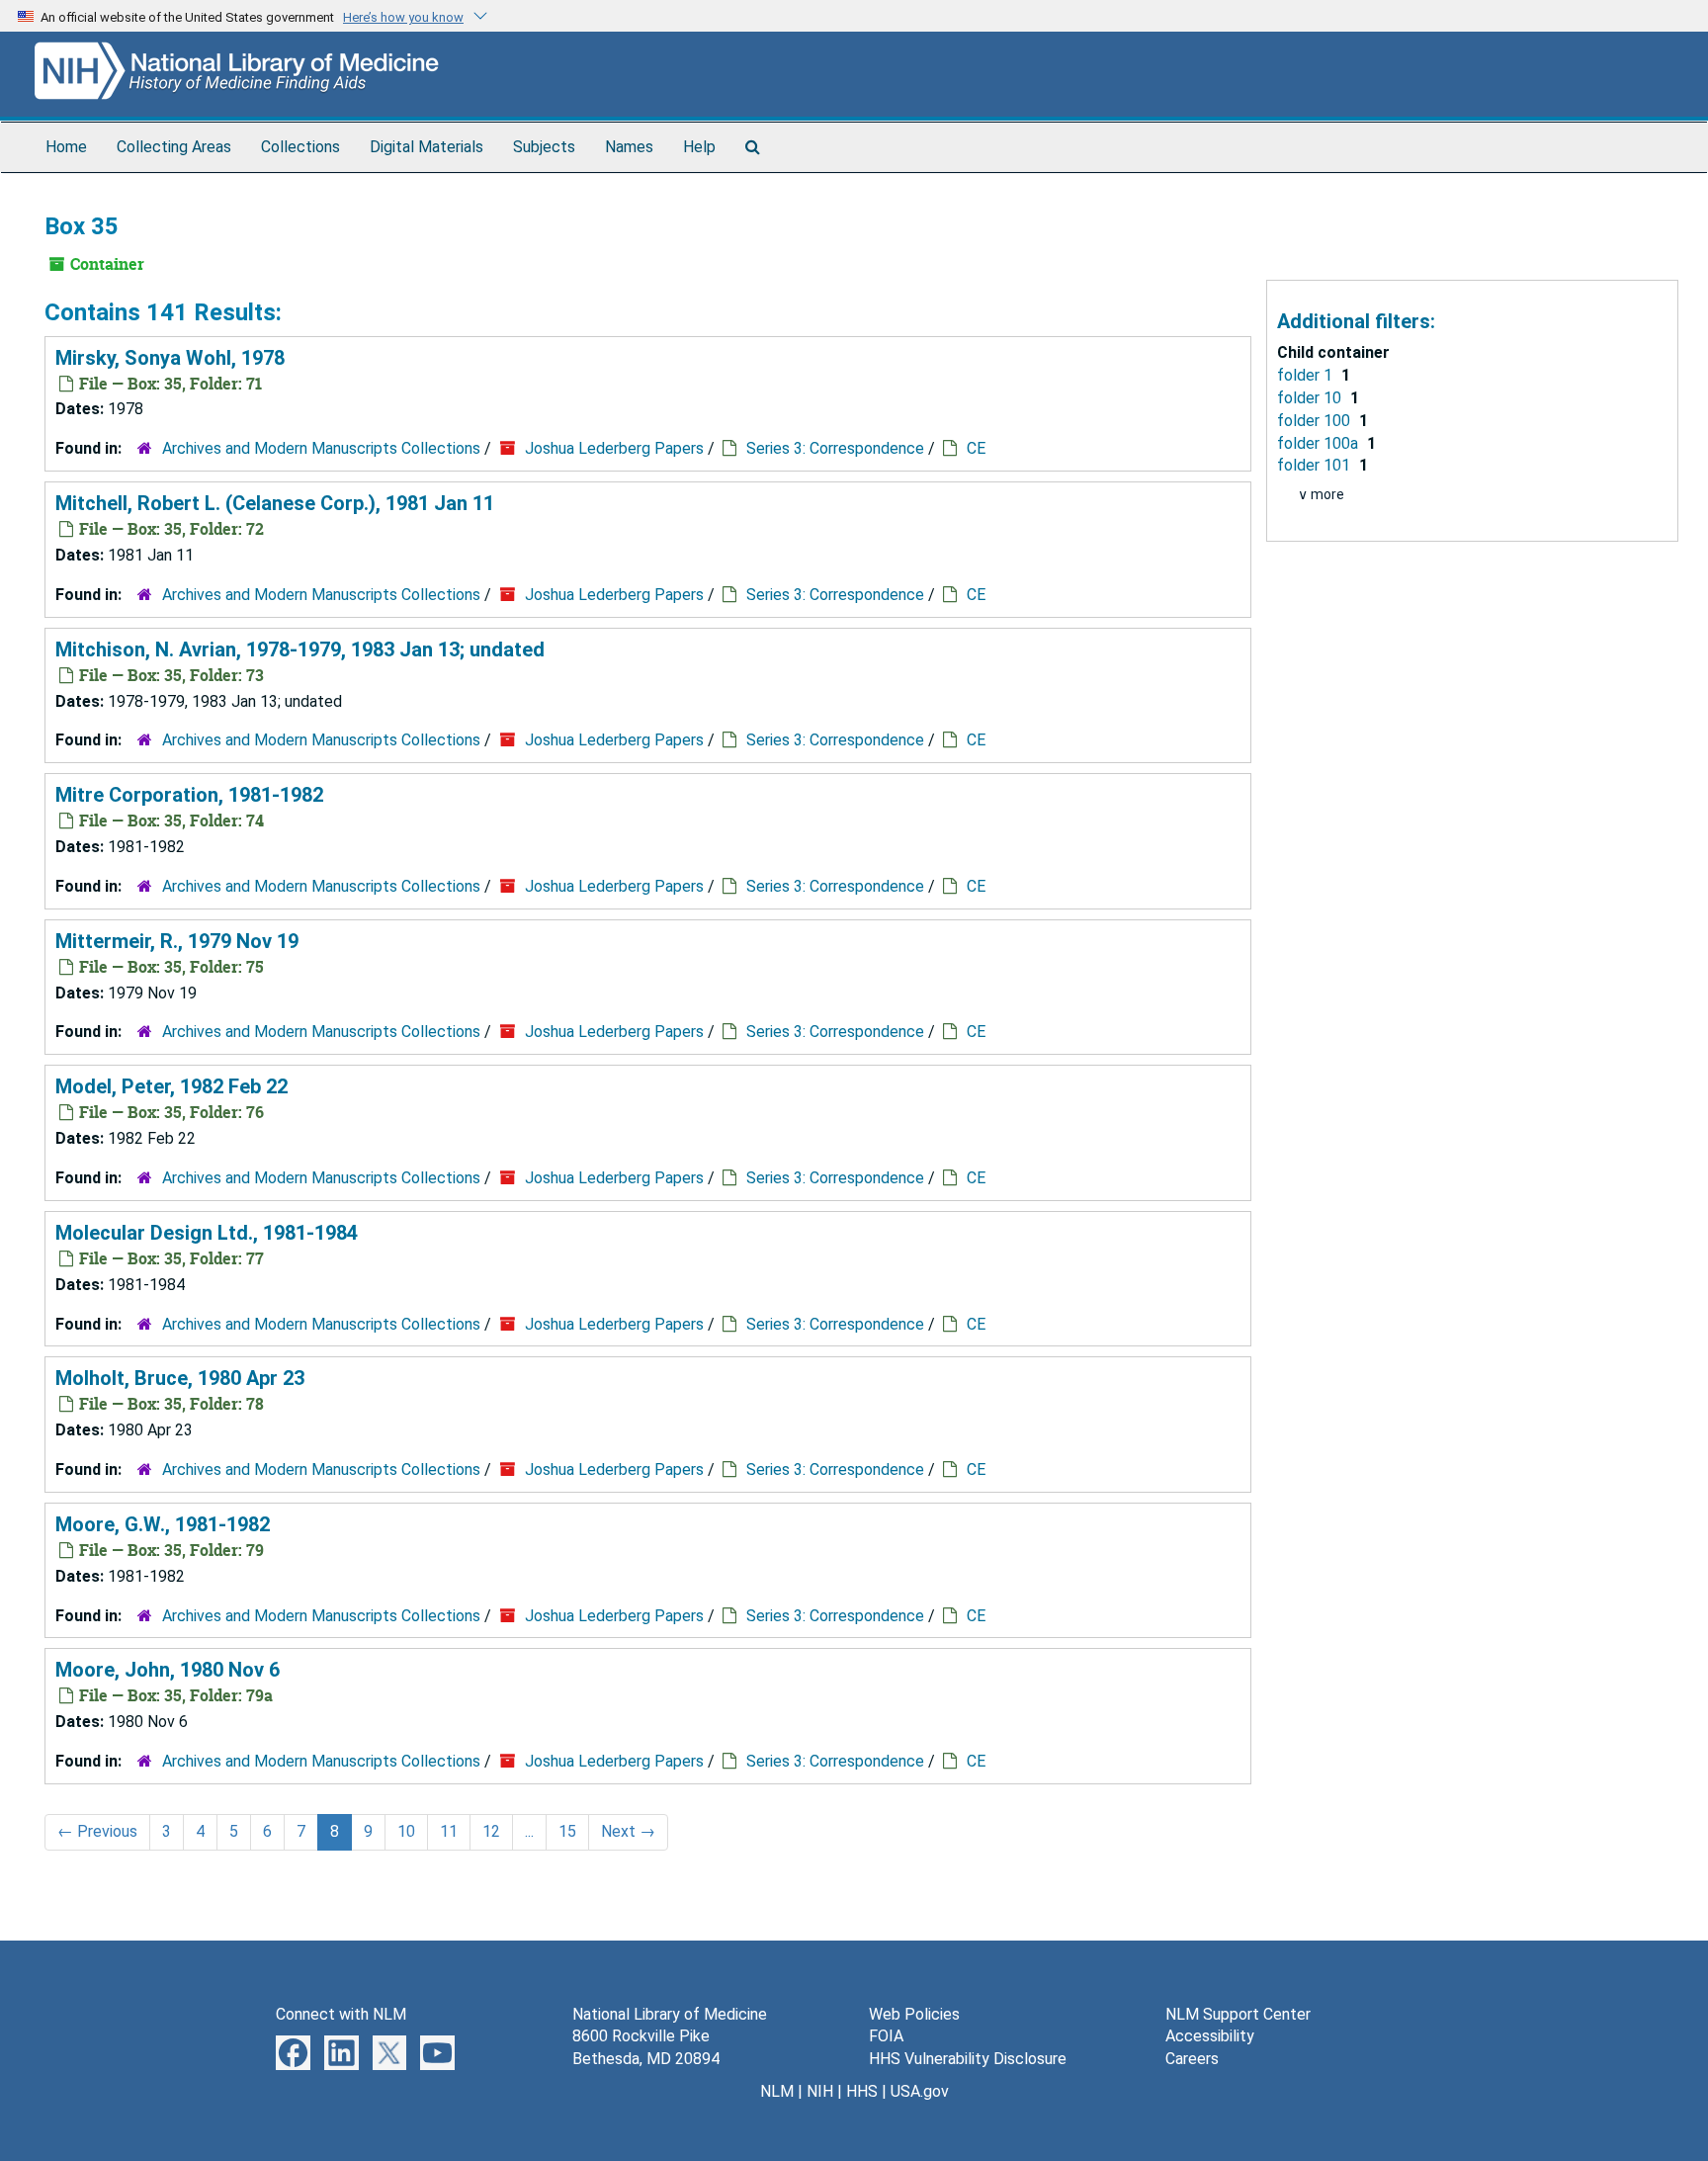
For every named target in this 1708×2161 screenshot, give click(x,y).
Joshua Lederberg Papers (614, 448)
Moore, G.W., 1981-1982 (163, 1524)
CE (976, 448)
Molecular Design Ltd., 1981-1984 (207, 1233)
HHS (862, 2091)
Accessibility (1210, 2036)
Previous (97, 1831)
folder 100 (1316, 421)
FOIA (886, 2036)
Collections (300, 147)
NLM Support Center (1238, 2014)
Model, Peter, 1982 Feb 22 (171, 1086)
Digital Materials (427, 147)
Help (699, 147)
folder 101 (1316, 465)
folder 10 (1311, 398)
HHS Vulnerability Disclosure (968, 2059)
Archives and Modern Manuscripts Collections (321, 448)
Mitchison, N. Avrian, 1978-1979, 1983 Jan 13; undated (300, 649)
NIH (820, 2091)
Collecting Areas (174, 147)
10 (406, 1831)
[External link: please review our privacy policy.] (293, 2052)
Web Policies (914, 2014)
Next (628, 1831)
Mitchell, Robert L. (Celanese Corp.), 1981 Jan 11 (275, 503)
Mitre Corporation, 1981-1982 (189, 795)
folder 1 (1307, 375)
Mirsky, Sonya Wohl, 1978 (170, 358)
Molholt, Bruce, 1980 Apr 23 (180, 1378)
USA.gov (920, 2091)
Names (629, 147)
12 (491, 1831)
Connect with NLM (341, 2014)
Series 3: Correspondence (835, 448)
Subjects (544, 147)
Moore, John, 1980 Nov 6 (168, 1670)
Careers (1192, 2059)
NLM (777, 2091)
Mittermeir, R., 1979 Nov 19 (177, 941)
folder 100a (1320, 443)
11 (449, 1831)
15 (567, 1831)
